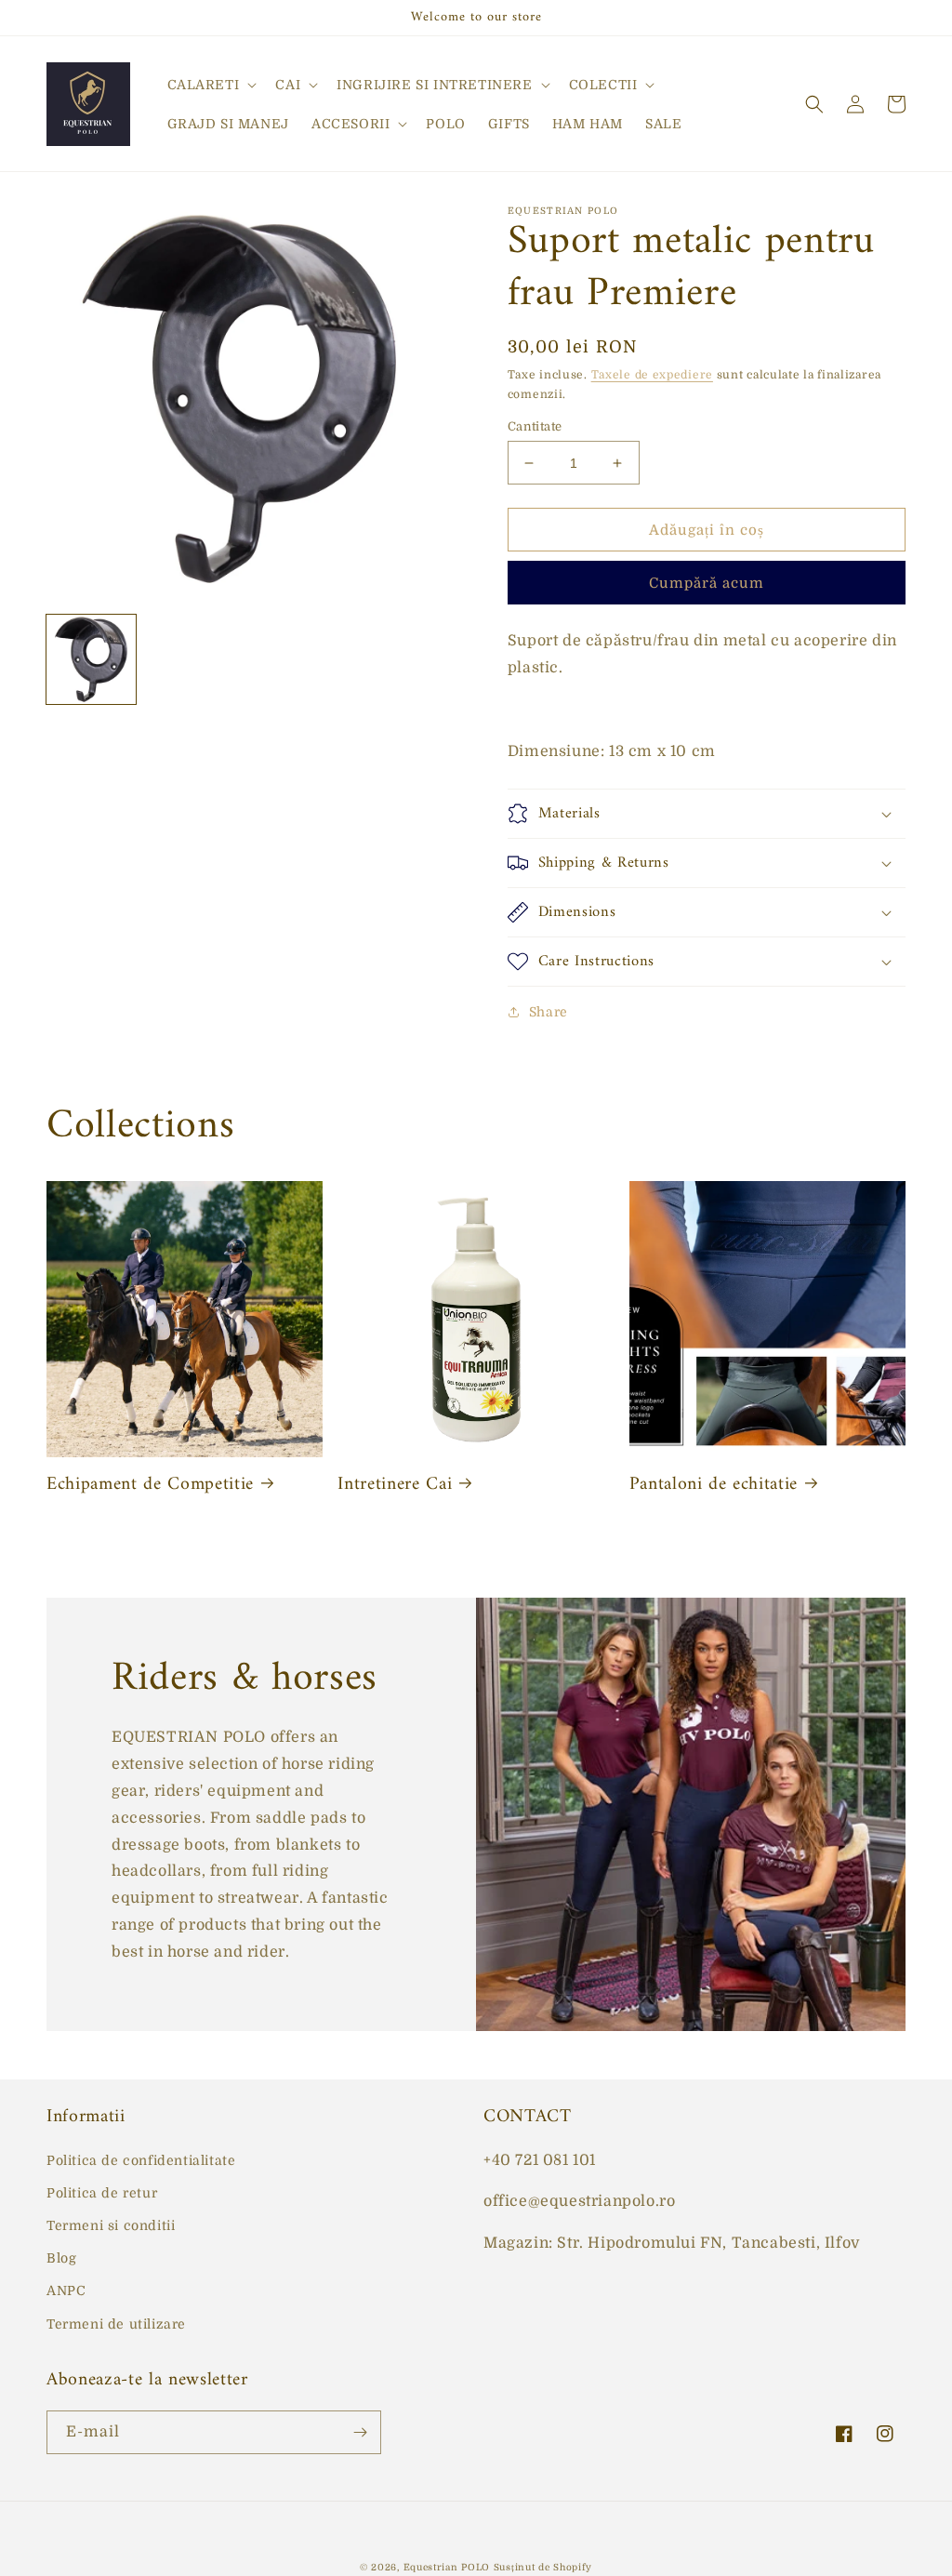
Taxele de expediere (652, 375)
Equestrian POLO (447, 2567)
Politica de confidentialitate (141, 2160)
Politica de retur (102, 2193)
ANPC (66, 2291)
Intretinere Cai (395, 1485)
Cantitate (535, 426)
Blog (61, 2258)
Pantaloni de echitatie (714, 1485)
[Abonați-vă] (360, 2432)
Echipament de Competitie (150, 1485)
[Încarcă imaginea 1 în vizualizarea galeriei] (91, 659)
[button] (211, 85)
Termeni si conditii (111, 2225)
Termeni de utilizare (116, 2324)
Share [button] (549, 1012)
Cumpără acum (707, 583)
